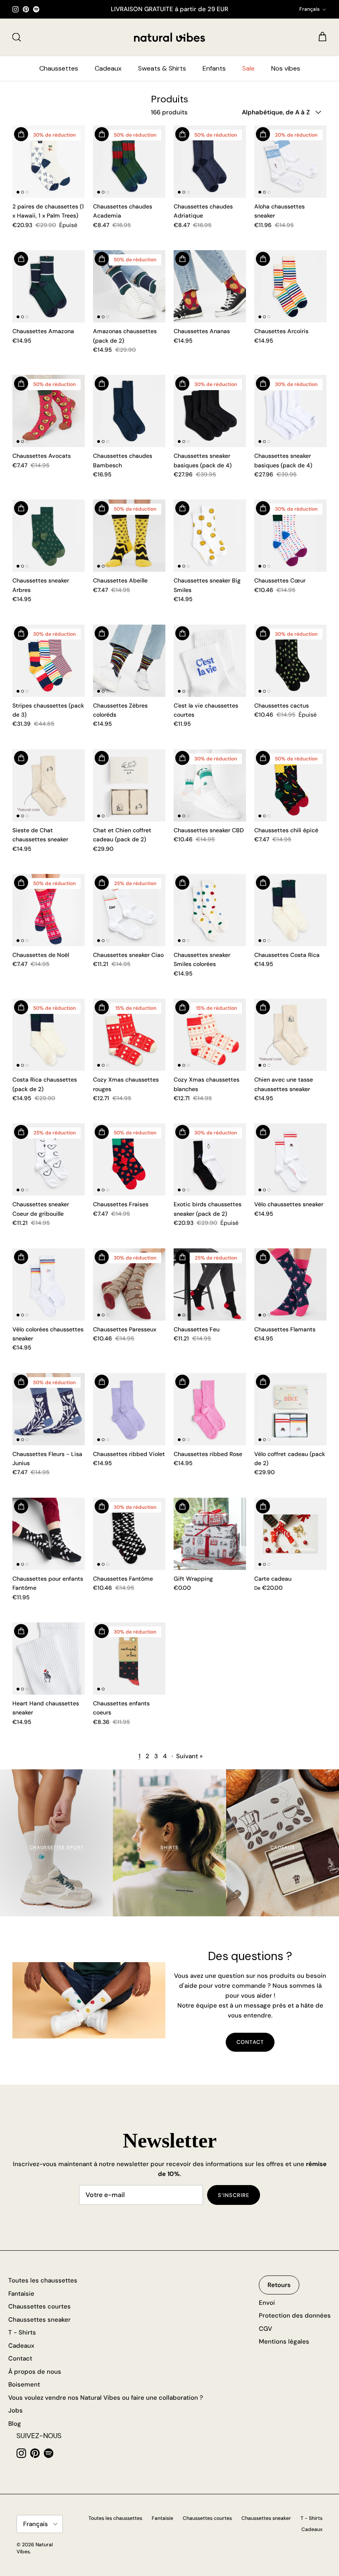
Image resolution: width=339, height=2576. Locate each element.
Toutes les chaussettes (43, 2280)
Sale (248, 68)
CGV (265, 2329)
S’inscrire (234, 2195)
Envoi (267, 2303)
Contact (250, 2042)
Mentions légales (284, 2342)
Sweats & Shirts (162, 68)
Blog (15, 2424)
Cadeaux (108, 68)
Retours (279, 2285)
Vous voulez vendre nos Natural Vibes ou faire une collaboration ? (106, 2398)
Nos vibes (286, 68)
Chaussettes (59, 68)
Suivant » (189, 1756)
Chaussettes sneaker (39, 2320)
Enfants (214, 68)
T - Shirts (22, 2332)
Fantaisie (21, 2294)
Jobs (16, 2410)
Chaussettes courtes (39, 2306)
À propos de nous (35, 2372)
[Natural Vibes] (169, 37)
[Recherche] (17, 37)
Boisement (24, 2384)
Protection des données (295, 2316)
